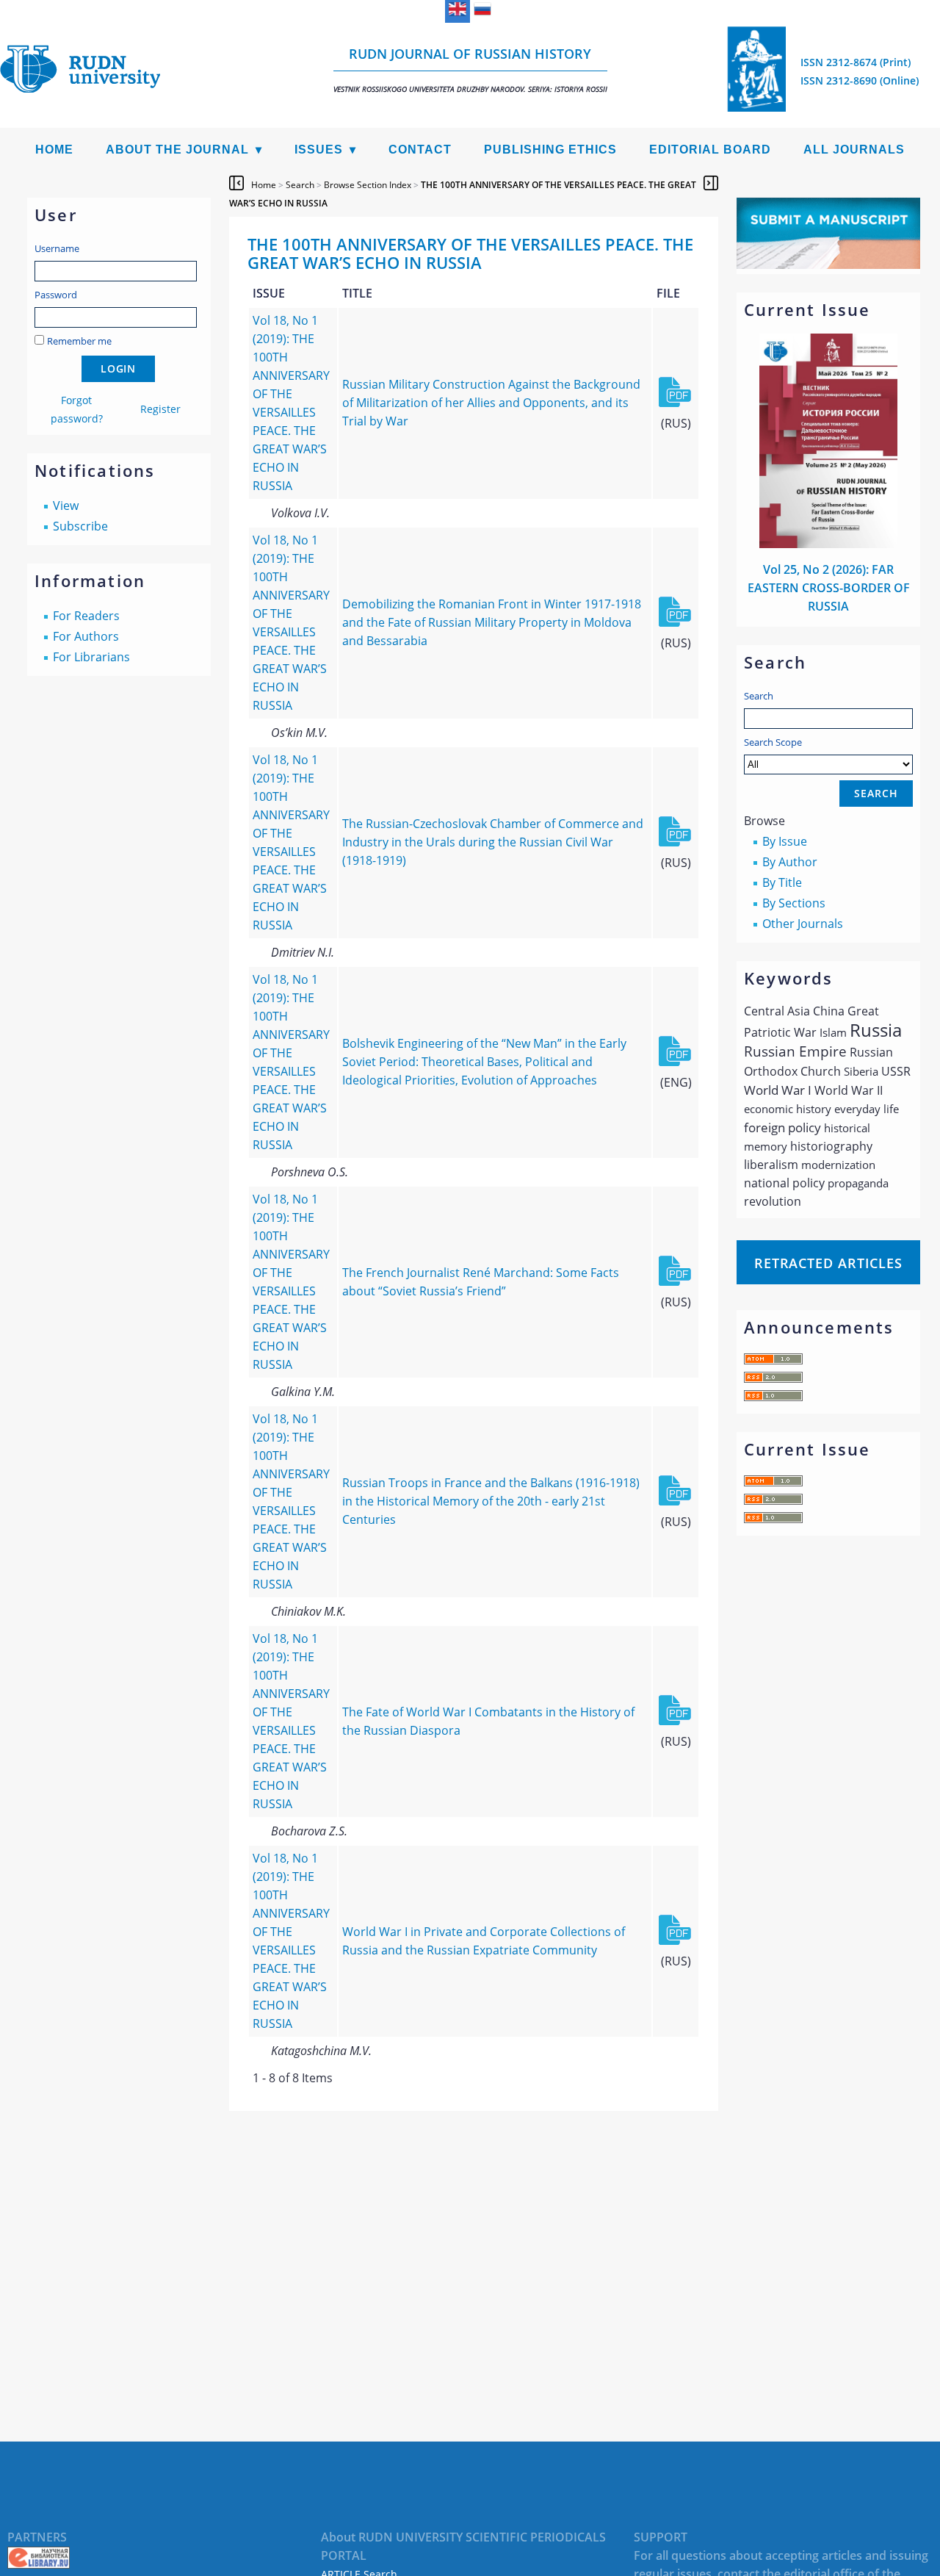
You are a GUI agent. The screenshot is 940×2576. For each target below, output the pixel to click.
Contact (420, 150)
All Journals (854, 150)
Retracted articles (828, 1263)
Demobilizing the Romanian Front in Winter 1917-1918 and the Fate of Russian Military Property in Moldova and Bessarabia (492, 622)
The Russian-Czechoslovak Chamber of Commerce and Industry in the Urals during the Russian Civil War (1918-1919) (493, 842)
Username (57, 248)
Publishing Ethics (550, 150)
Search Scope (773, 742)
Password (56, 295)
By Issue (785, 841)
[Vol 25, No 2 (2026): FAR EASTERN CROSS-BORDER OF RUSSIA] (828, 544)
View (66, 506)
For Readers (86, 616)
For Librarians (91, 657)
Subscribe (80, 526)
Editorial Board (710, 150)
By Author (790, 862)
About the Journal (177, 150)
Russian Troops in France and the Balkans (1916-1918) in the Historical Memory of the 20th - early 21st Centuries (491, 1501)
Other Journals (803, 924)
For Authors (86, 636)
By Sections (794, 903)
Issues (319, 150)
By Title (782, 882)
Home (54, 150)
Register (160, 409)
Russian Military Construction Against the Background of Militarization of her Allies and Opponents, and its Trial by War (491, 403)
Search (759, 696)
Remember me (79, 341)
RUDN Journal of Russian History (470, 69)
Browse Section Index (368, 185)
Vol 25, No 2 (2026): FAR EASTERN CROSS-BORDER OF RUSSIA (829, 588)
